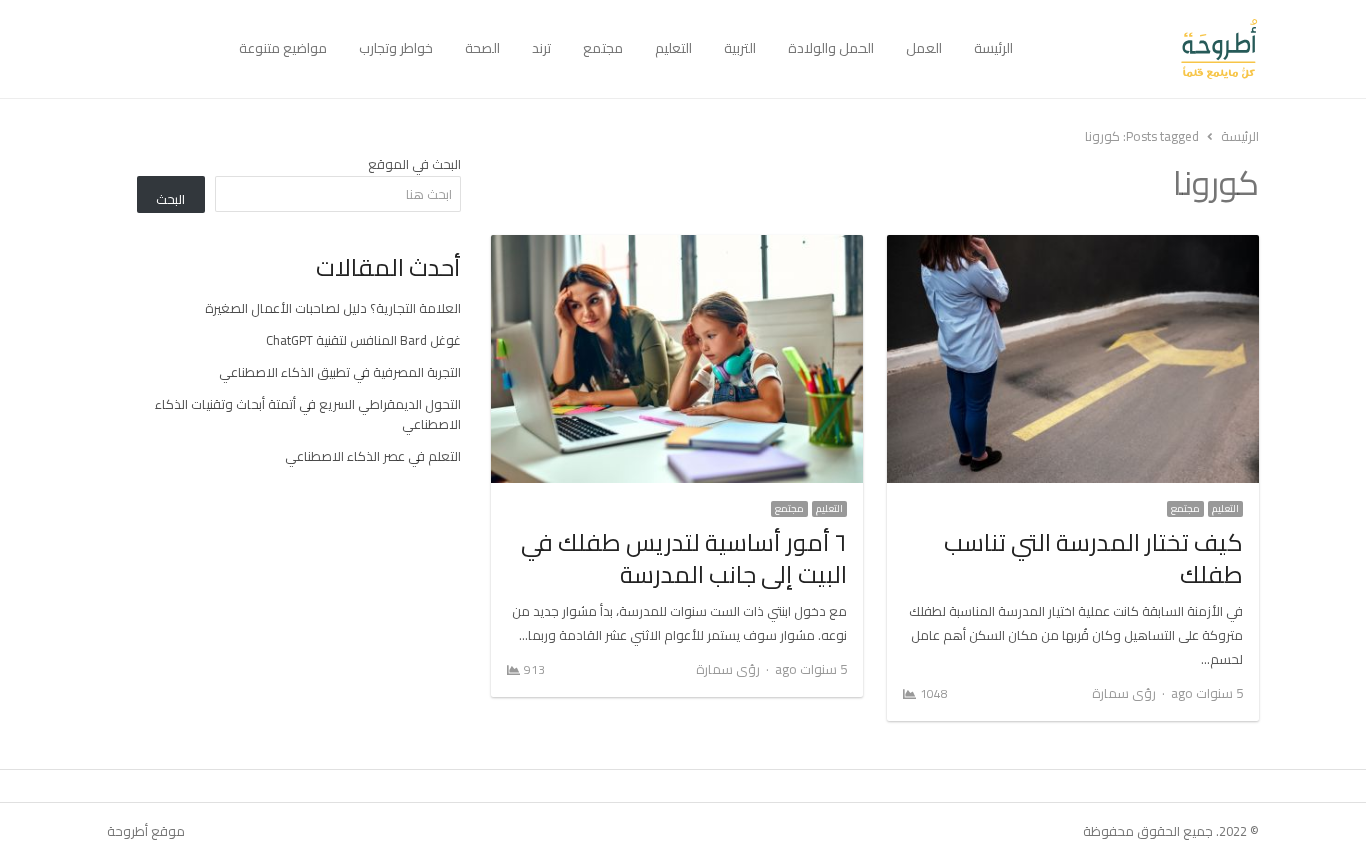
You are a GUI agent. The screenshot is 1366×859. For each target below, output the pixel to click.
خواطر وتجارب (396, 48)
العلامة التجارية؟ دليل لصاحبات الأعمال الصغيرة (333, 308)
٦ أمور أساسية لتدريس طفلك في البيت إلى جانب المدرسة (684, 558)
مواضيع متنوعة (283, 48)
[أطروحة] (1144, 49)
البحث (170, 199)
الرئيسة (993, 48)
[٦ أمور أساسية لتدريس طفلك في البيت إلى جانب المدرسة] (677, 247)
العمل (924, 48)
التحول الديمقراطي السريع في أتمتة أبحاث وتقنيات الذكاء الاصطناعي (308, 414)
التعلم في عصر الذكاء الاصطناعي (373, 456)
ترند (541, 48)
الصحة (482, 48)
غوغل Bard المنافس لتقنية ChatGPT (363, 340)
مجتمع (603, 48)
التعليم (673, 48)
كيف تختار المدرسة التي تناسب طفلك (1093, 558)
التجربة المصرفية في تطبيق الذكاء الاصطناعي (340, 372)
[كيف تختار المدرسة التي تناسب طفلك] (1073, 247)
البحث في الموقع (414, 164)
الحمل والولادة (831, 48)
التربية (740, 48)
